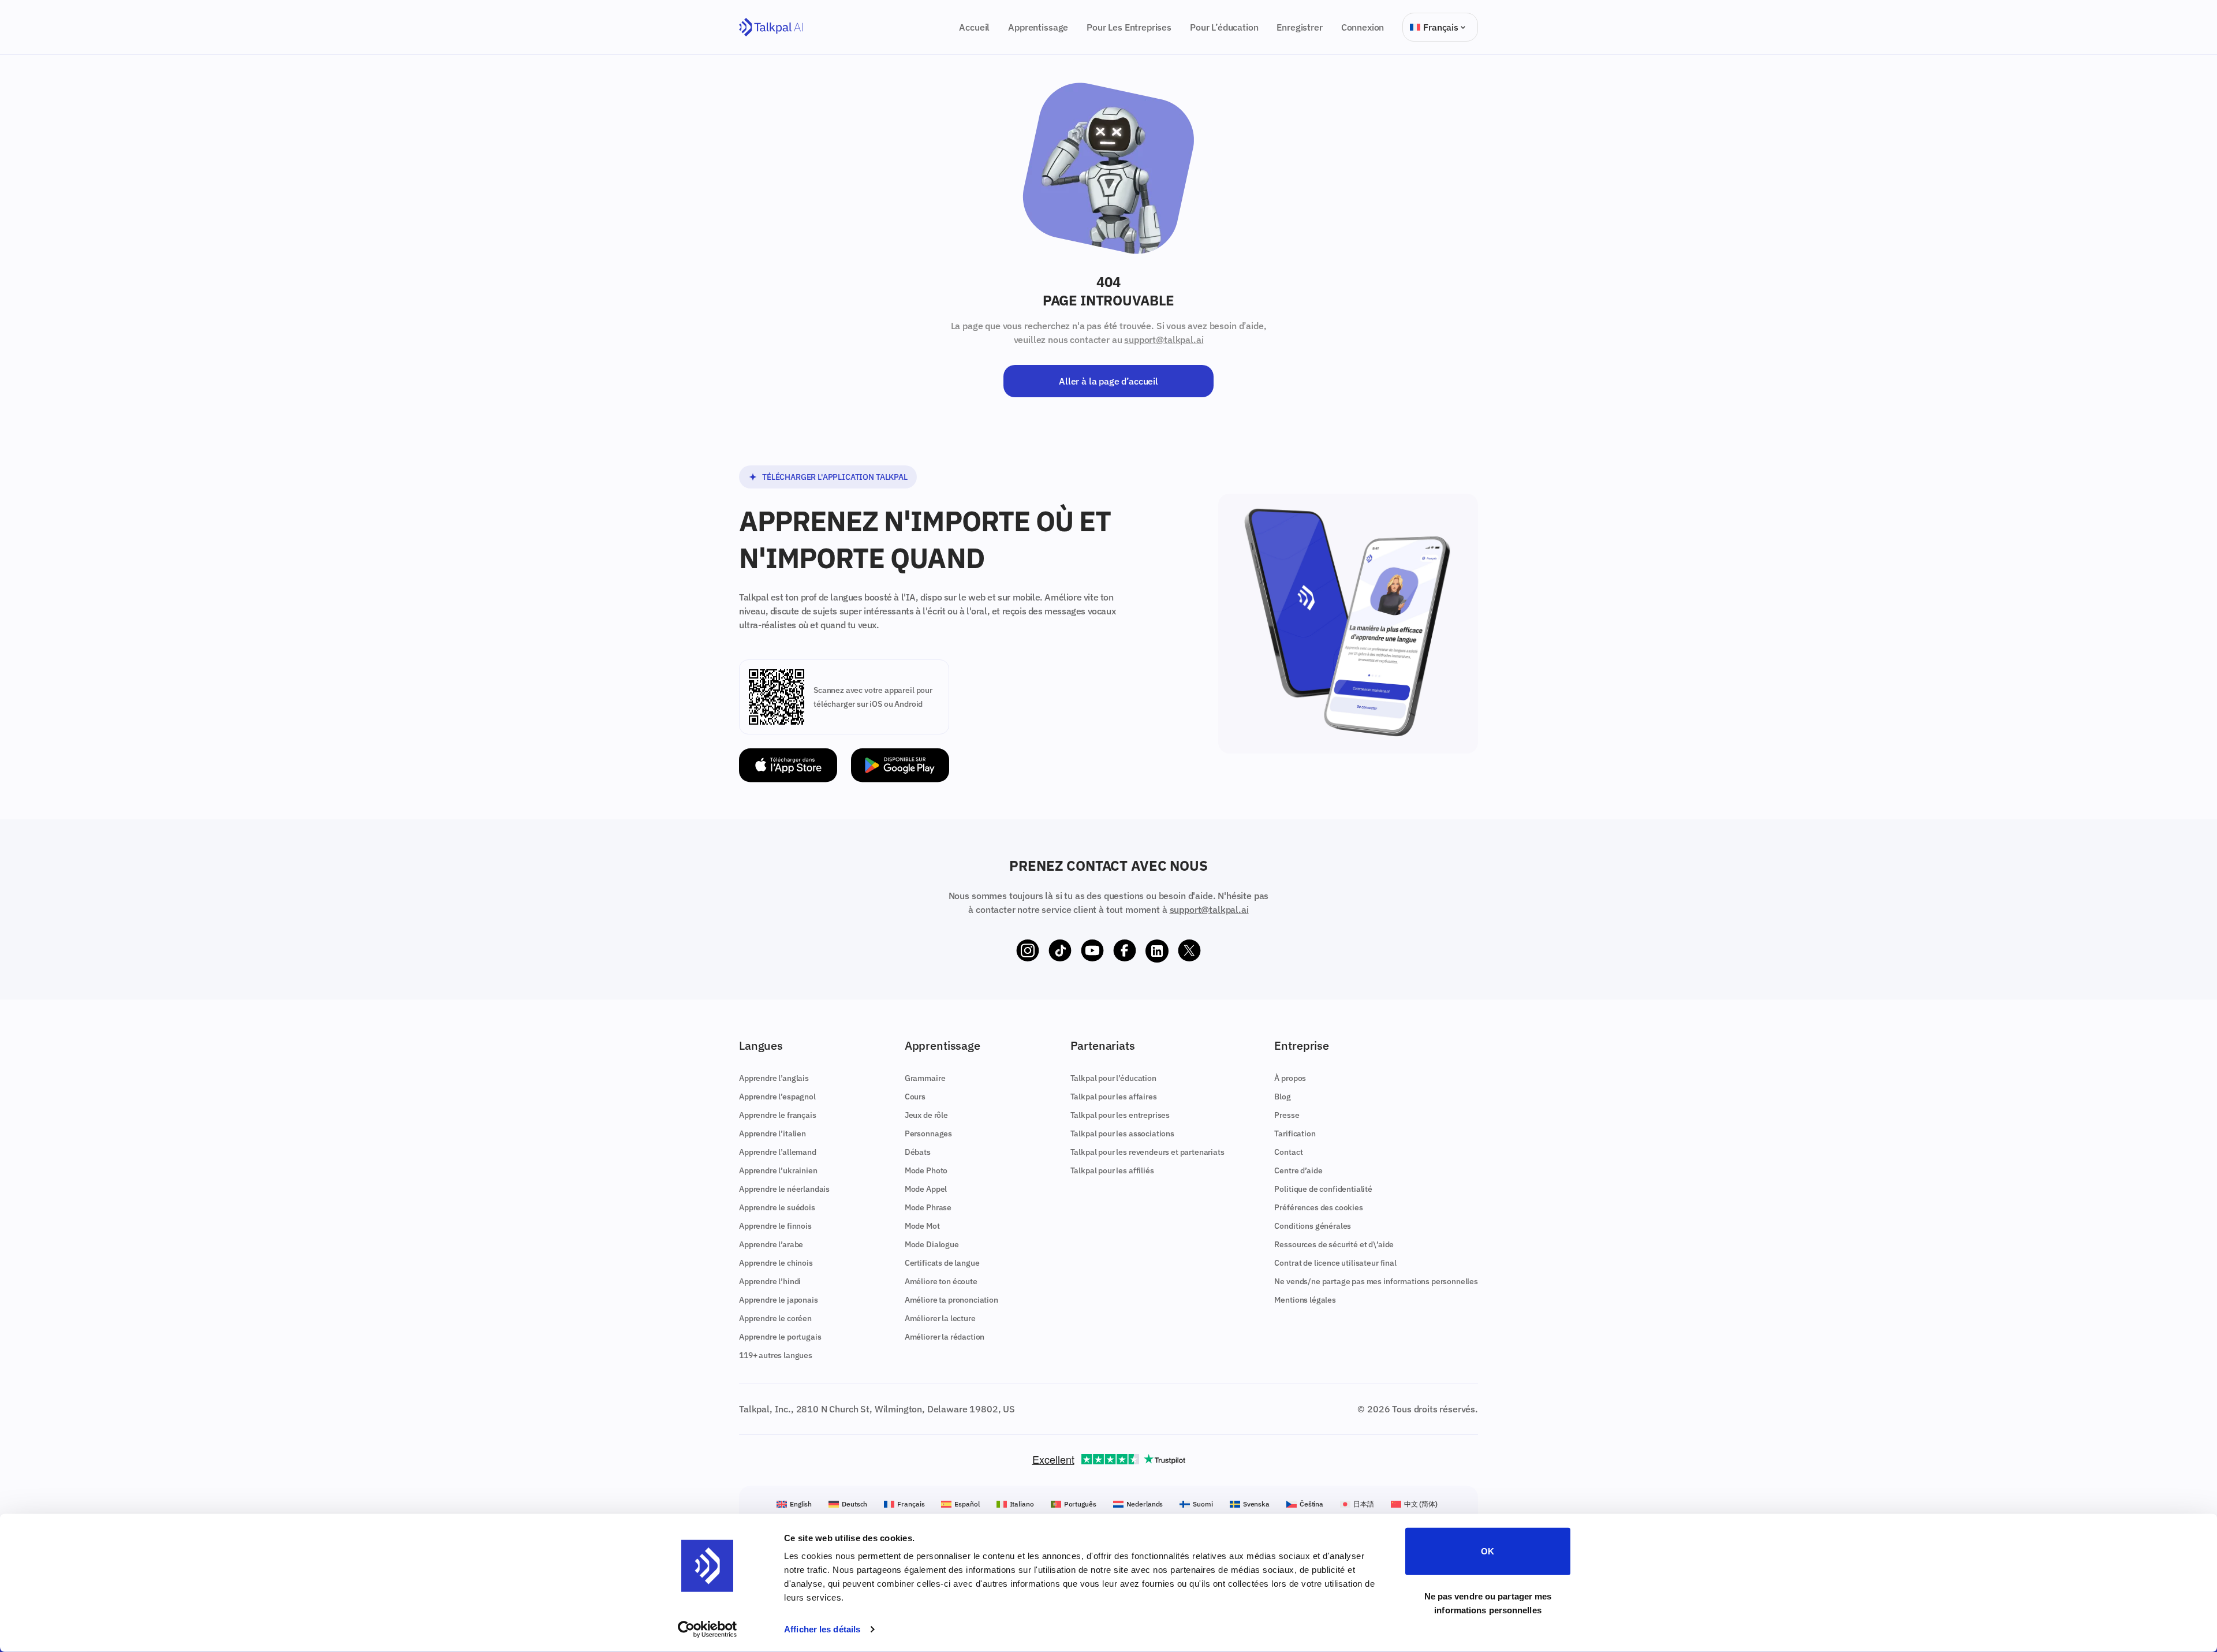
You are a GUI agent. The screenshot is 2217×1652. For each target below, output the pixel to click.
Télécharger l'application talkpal (835, 477)
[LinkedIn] (1157, 951)
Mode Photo (926, 1170)
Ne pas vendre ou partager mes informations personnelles (1488, 1603)
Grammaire (925, 1078)
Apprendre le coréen (775, 1318)
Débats (918, 1152)
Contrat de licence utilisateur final (1335, 1263)
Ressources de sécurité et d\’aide (1334, 1244)
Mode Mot (922, 1226)
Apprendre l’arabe (771, 1244)
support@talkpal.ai (1164, 340)
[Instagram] (1028, 951)
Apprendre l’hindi (770, 1281)
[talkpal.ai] (771, 27)
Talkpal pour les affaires (1114, 1097)
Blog (1282, 1097)
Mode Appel (926, 1189)
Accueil (974, 27)
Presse (1287, 1115)
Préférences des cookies (1318, 1207)
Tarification (1295, 1133)
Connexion (1363, 27)
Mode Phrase (928, 1207)
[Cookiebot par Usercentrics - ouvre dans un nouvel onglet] (708, 1629)
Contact (1288, 1152)
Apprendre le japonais (779, 1300)
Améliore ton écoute (941, 1281)
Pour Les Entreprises (1129, 27)
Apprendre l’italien (772, 1133)
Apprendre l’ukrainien (778, 1170)
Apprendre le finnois (775, 1226)
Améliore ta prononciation (951, 1300)
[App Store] (788, 765)
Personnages (928, 1133)
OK (1488, 1551)
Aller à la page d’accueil (1108, 381)
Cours (915, 1097)
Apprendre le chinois (776, 1263)
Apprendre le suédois (777, 1207)
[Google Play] (900, 765)
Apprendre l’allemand (778, 1152)
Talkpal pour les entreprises (1120, 1115)
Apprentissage (1038, 27)
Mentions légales (1305, 1300)
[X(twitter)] (1189, 951)
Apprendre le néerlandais (784, 1189)
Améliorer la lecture (940, 1318)
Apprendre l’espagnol (777, 1097)
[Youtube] (1092, 951)
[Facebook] (1125, 951)
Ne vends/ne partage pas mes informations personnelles (1376, 1281)
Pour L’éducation (1224, 27)
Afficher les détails (822, 1629)
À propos (1290, 1078)
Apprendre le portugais (780, 1337)
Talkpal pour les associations (1122, 1133)
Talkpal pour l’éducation (1113, 1078)
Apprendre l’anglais (774, 1078)
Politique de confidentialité (1323, 1189)
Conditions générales (1313, 1226)
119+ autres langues (776, 1355)
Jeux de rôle (926, 1115)
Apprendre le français (778, 1115)
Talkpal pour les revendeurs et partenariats (1147, 1152)
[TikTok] (1060, 951)
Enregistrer (1299, 27)
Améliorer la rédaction (945, 1337)
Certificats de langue (942, 1263)
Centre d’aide (1298, 1170)
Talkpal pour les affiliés (1112, 1170)
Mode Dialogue (932, 1244)
